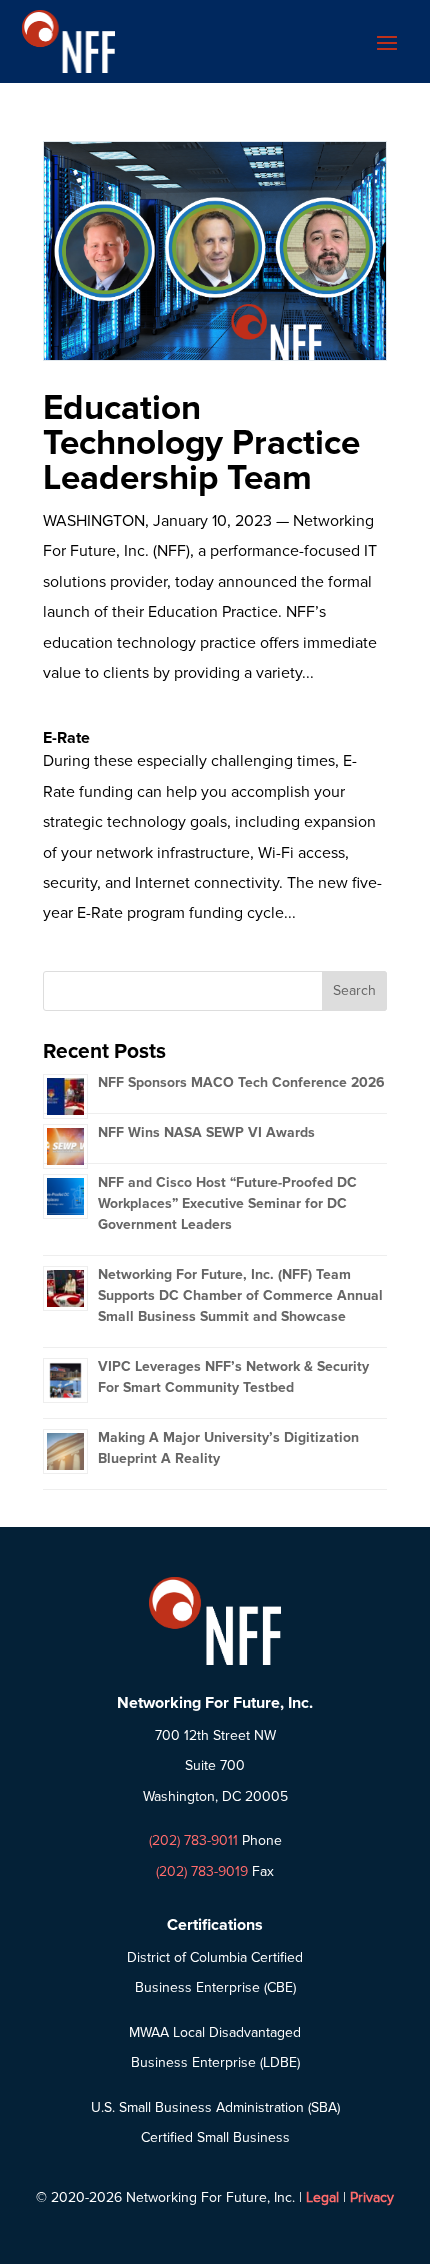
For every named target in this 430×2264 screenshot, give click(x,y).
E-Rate (66, 738)
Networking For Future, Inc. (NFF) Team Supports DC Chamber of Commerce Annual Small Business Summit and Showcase (240, 1295)
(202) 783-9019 (202, 1871)
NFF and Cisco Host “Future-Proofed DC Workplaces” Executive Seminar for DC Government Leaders (227, 1203)
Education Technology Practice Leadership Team (201, 443)
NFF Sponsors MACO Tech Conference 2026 (241, 1082)
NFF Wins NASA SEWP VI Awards (206, 1132)
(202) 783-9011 (193, 1840)
